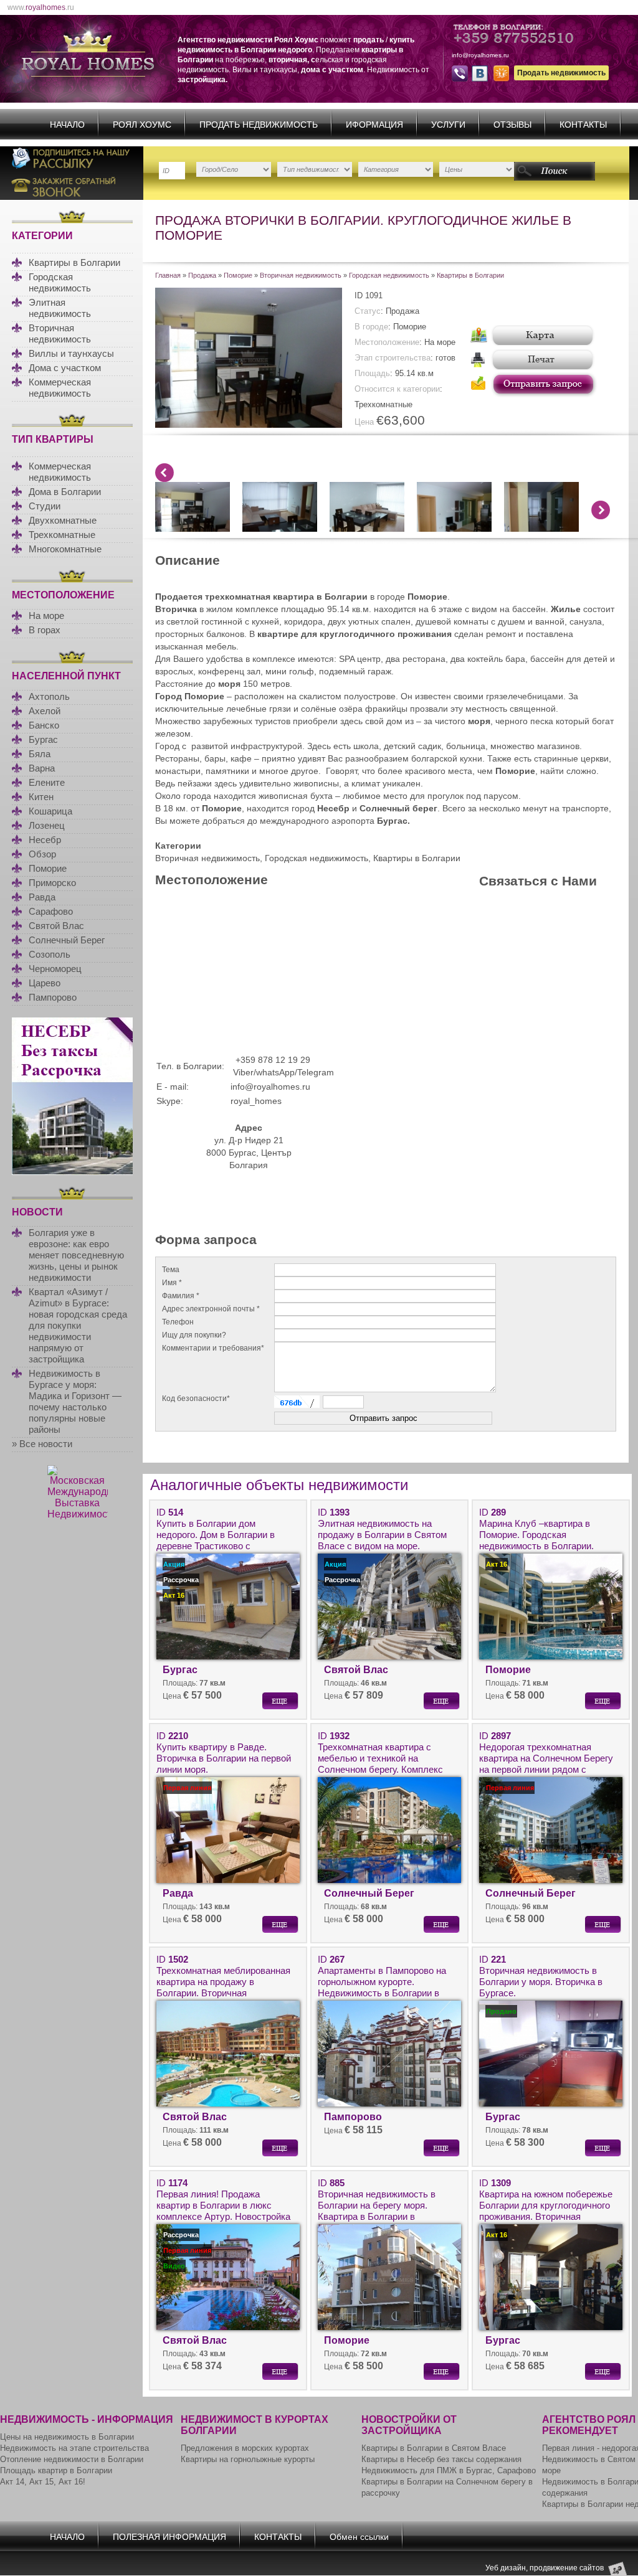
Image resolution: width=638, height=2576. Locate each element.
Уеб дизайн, (507, 2568)
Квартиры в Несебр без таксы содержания (441, 2459)
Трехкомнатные (62, 535)
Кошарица (50, 811)
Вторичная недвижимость (60, 333)
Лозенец (47, 825)
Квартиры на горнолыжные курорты (248, 2459)
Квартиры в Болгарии (74, 262)
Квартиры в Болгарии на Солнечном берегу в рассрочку (447, 2487)
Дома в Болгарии (65, 492)
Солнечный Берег (67, 940)
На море (46, 616)
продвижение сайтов (567, 2568)
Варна (42, 768)
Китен (41, 797)
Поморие (48, 868)
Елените (47, 782)
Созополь (50, 954)
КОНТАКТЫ (583, 125)
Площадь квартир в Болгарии (56, 2470)
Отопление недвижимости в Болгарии (72, 2459)
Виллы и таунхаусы (71, 353)
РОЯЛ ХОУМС (142, 125)
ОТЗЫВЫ (512, 125)
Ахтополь (49, 696)
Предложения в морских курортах (245, 2448)
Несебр (45, 840)
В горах (45, 630)
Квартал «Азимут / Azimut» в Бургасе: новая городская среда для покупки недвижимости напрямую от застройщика (78, 1325)
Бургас (43, 739)
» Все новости (42, 1444)
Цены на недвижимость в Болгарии (67, 2437)
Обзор (42, 854)
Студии (45, 506)
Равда (42, 897)
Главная (168, 275)
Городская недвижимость (60, 282)
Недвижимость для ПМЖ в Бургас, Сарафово (449, 2470)
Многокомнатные (65, 549)
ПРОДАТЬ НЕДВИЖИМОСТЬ (259, 125)
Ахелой (45, 711)
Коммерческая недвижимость (60, 388)
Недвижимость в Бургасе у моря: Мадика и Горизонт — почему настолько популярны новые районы (75, 1401)
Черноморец (55, 969)
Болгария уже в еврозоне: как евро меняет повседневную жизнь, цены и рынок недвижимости (76, 1255)
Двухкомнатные (63, 520)
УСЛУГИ (448, 125)
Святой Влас (56, 926)
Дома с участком (65, 368)
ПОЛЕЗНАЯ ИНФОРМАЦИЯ (169, 2537)
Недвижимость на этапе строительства (74, 2448)
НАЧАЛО (67, 125)
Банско (44, 725)
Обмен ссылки (359, 2537)
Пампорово (53, 997)
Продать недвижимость (561, 73)
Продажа (202, 275)
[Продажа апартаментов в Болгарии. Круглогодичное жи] (249, 425)
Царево (45, 983)
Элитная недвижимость (60, 308)
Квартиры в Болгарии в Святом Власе (434, 2448)
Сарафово (51, 911)
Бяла (40, 754)
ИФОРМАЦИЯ (374, 125)
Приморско (52, 883)
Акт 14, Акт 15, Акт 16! (43, 2482)
